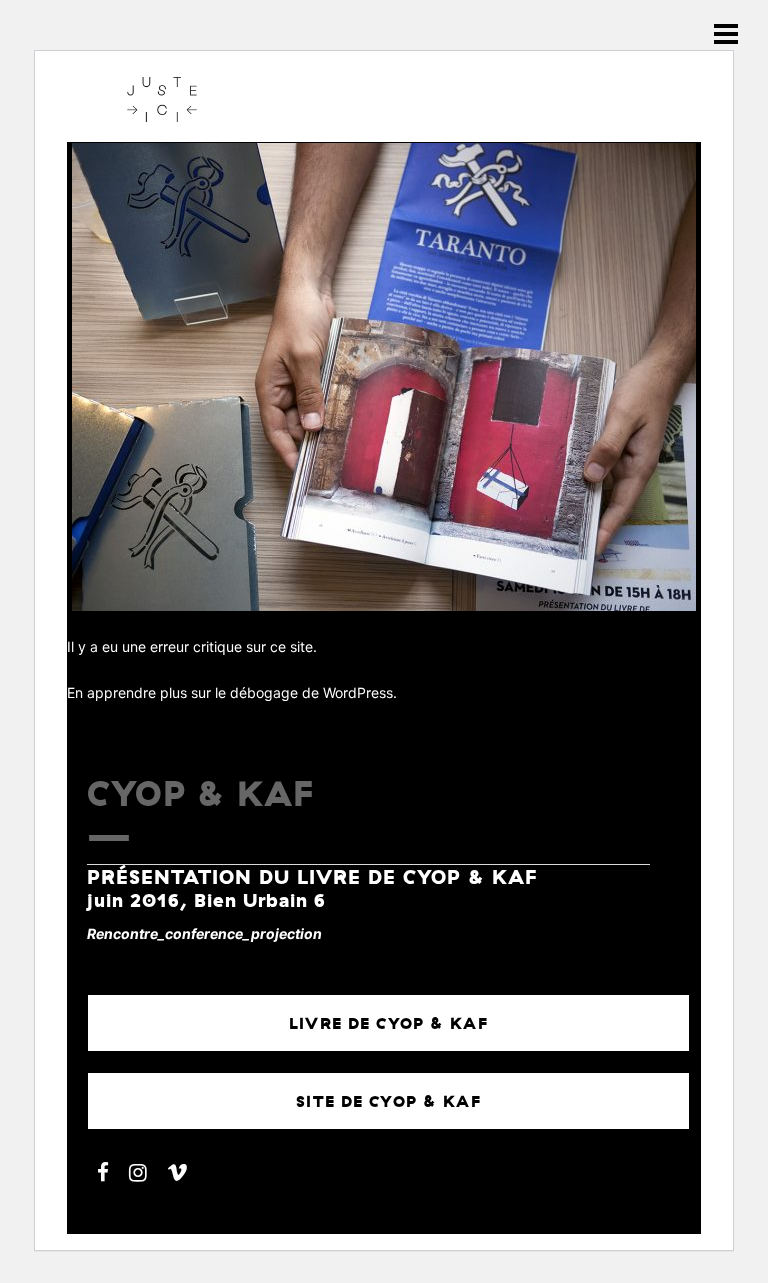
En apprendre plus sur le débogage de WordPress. (232, 692)
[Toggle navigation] (726, 34)
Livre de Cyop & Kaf (389, 1023)
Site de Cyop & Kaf (388, 1101)
